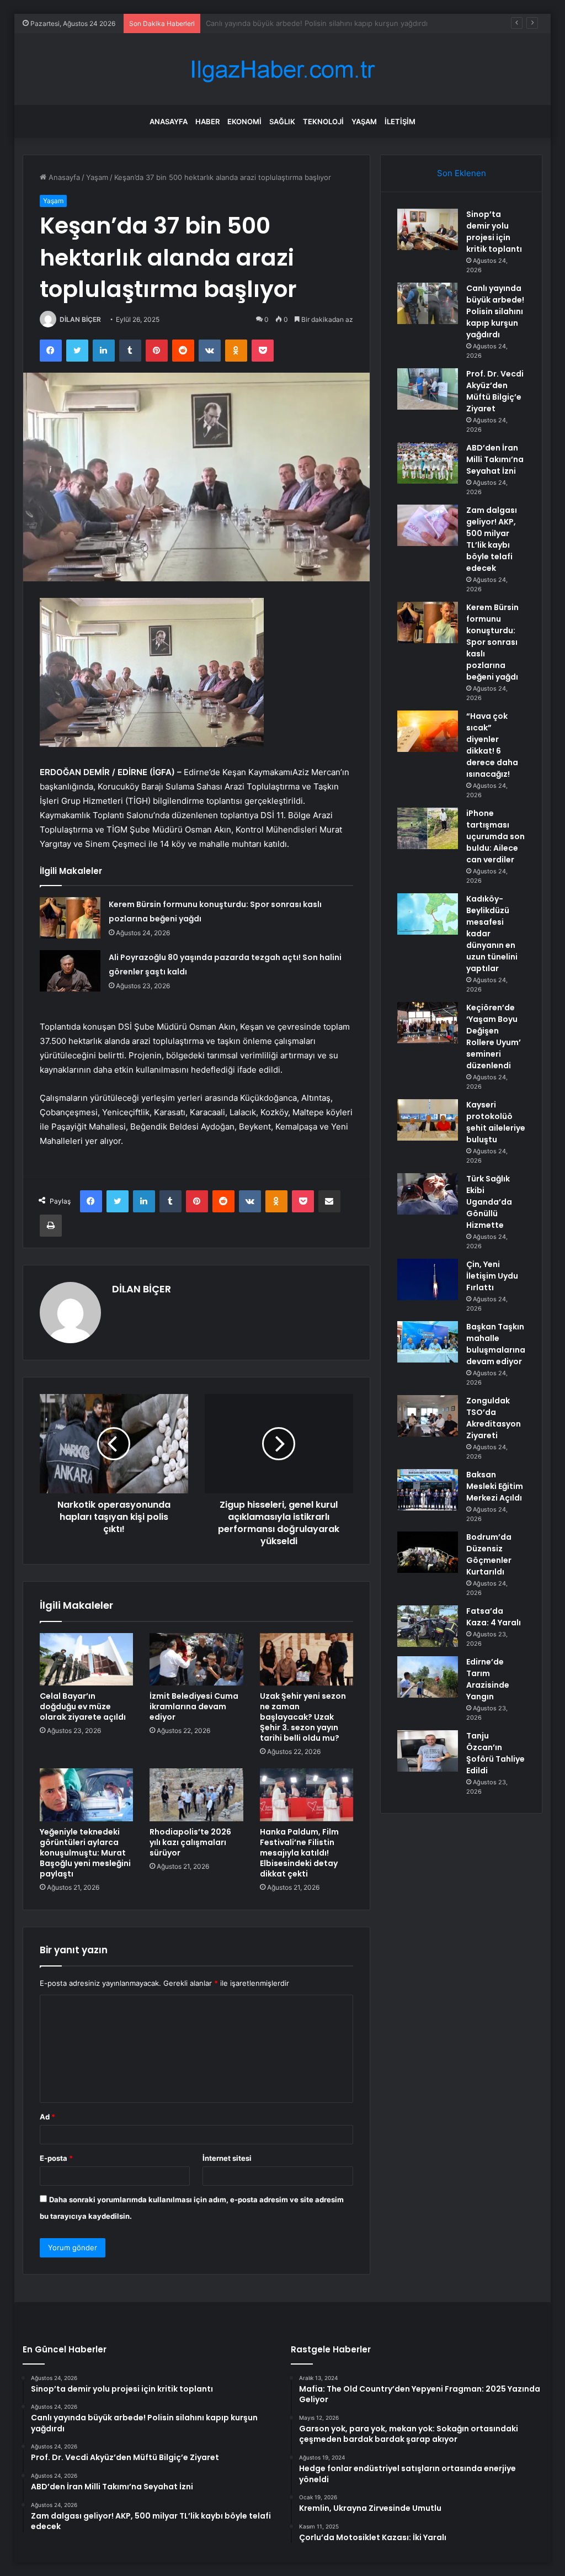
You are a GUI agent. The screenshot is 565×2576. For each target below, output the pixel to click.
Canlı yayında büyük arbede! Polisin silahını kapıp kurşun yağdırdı (495, 311)
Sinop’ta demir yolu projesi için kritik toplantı (494, 232)
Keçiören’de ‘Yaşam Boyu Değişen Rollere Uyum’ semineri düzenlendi (494, 1037)
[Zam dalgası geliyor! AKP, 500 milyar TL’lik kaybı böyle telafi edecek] (428, 525)
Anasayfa (169, 121)
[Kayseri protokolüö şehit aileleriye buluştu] (428, 1120)
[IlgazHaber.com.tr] (282, 69)
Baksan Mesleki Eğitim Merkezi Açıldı (495, 1486)
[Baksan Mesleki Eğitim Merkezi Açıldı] (428, 1490)
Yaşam (364, 121)
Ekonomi (244, 121)
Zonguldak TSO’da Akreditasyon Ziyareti (494, 1418)
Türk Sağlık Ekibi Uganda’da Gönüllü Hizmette (489, 1202)
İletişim (400, 121)
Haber (207, 121)
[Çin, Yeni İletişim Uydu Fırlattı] (428, 1279)
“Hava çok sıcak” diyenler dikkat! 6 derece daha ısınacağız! (492, 745)
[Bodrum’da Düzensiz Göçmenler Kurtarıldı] (428, 1552)
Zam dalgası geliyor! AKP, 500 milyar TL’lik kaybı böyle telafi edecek (492, 539)
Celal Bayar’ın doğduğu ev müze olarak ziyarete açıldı (83, 1706)
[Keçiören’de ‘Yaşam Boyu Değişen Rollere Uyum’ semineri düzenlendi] (428, 1023)
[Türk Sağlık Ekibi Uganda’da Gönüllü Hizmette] (428, 1194)
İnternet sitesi (227, 2158)
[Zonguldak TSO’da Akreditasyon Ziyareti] (428, 1416)
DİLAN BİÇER (80, 319)
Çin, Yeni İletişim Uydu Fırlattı (492, 1276)
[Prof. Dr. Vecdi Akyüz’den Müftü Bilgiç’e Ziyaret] (428, 389)
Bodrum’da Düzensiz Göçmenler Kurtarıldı (489, 1554)
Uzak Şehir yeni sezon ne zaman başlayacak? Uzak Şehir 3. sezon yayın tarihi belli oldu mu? (303, 1717)
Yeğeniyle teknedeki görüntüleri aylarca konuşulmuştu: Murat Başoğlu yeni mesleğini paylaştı (85, 1853)
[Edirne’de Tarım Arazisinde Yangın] (428, 1677)
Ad (47, 2117)
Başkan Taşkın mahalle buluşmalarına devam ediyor (496, 1344)
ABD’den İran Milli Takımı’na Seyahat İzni (495, 459)
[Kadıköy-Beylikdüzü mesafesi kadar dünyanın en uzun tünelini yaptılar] (428, 914)
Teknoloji (323, 121)
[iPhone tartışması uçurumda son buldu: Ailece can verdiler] (428, 828)
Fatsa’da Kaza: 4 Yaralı (494, 1617)
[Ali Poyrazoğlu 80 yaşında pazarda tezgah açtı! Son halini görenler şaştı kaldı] (70, 971)
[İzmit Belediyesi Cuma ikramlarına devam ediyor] (196, 1660)
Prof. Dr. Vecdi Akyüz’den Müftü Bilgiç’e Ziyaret (286, 23)
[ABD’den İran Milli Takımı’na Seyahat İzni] (428, 463)
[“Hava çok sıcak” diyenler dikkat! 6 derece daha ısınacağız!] (428, 731)
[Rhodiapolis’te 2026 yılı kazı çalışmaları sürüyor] (196, 1795)
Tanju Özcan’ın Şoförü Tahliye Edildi (495, 1753)
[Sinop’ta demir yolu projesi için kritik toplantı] (428, 229)
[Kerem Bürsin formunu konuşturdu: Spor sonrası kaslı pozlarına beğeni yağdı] (70, 918)
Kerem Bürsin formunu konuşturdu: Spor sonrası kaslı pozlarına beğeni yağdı (492, 642)
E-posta (56, 2158)
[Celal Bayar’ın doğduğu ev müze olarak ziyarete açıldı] (87, 1660)
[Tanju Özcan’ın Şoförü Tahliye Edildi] (428, 1751)
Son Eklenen (462, 173)
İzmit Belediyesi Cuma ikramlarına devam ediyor (194, 1706)
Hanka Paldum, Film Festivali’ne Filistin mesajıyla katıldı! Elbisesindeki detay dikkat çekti (299, 1853)
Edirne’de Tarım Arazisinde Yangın (488, 1679)
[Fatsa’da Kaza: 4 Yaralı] (428, 1626)
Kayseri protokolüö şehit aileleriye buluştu (496, 1122)
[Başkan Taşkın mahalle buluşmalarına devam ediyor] (428, 1342)
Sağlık (282, 121)
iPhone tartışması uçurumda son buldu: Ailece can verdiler (495, 836)
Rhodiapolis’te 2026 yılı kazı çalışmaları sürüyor (190, 1842)
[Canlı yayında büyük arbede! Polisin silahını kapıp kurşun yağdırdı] (428, 303)
